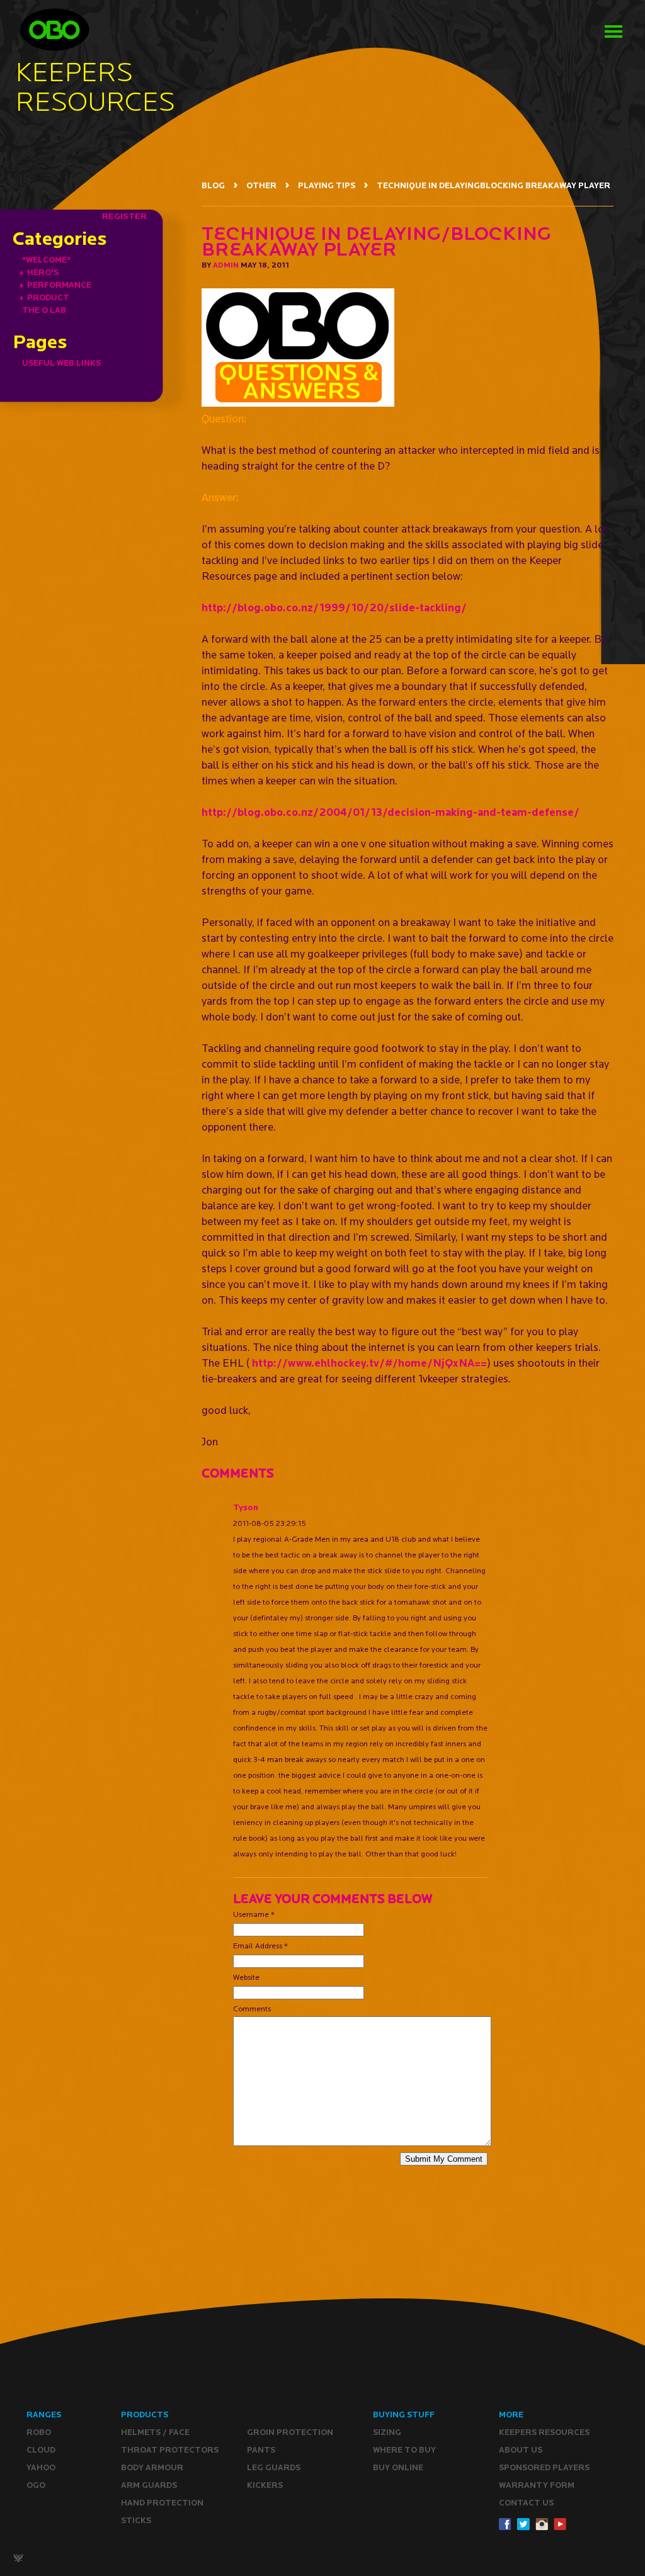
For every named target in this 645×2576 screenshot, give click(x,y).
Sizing (387, 2432)
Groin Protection (290, 2432)
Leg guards (274, 2467)
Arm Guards (149, 2485)
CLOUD (41, 2450)
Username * (254, 1914)
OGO (36, 2485)
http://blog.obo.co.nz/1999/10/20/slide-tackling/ (334, 607)
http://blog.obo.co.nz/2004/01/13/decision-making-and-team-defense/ (391, 812)
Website (246, 1977)
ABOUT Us (521, 2450)
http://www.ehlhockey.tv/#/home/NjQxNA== (369, 1363)
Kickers (265, 2485)
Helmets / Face (155, 2432)
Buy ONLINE (398, 2467)
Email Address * (260, 1946)
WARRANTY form (537, 2485)
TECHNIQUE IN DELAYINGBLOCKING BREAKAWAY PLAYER (494, 185)
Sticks (136, 2520)
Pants (261, 2450)
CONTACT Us (526, 2503)
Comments (252, 2008)
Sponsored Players (544, 2467)
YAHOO (41, 2467)
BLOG (213, 185)
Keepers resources (544, 2432)
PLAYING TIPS (327, 185)
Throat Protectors (170, 2450)
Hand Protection (162, 2503)
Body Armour (152, 2467)
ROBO (39, 2432)
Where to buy (404, 2450)
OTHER (261, 185)
